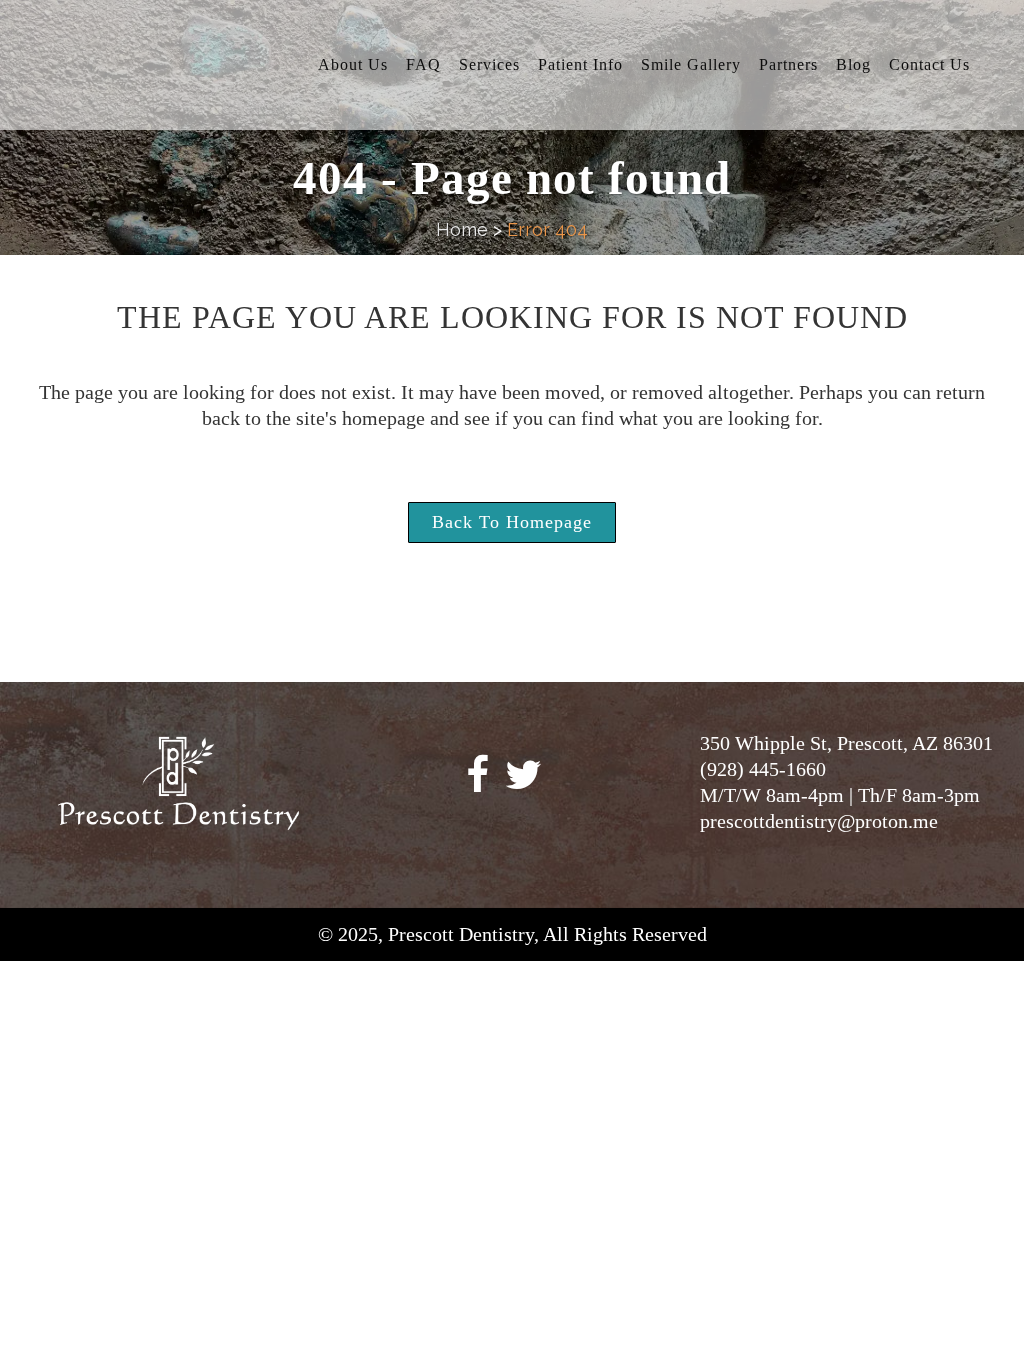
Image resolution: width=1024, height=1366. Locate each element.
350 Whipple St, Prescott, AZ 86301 (846, 743)
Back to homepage (512, 522)
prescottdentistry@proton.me (819, 821)
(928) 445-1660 (763, 769)
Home (462, 229)
